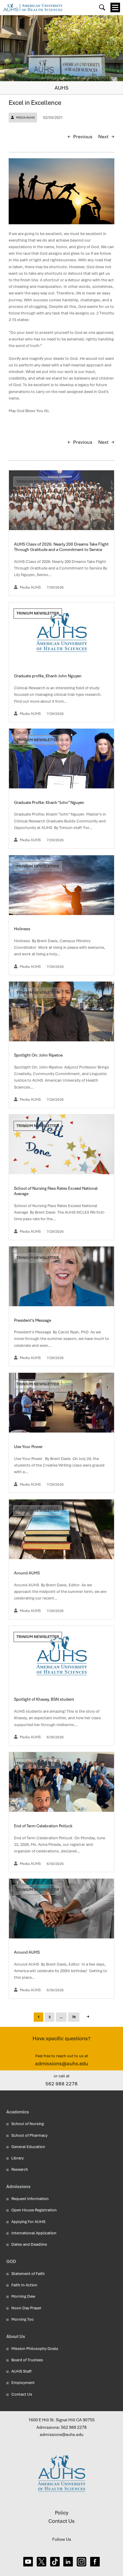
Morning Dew (23, 2296)
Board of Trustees (27, 2360)
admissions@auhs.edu (61, 2064)
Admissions (18, 2186)
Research (20, 2169)
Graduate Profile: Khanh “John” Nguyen (50, 802)
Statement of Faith (28, 2274)
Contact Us (22, 2394)
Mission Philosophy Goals (35, 2349)
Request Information (30, 2199)
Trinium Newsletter (38, 482)
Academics (18, 2112)
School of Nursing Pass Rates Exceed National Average (56, 1191)
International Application (34, 2233)
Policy (62, 2513)
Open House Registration (34, 2210)
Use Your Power (29, 1447)
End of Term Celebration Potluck (44, 1826)
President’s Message (33, 1320)
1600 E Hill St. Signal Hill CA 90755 (61, 2420)
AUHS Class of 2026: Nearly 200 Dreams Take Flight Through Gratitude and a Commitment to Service (61, 547)
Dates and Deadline (29, 2244)
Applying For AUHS (28, 2222)
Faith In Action (24, 2285)
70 (74, 2017)
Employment (23, 2383)
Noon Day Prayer (26, 2308)
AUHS (61, 88)
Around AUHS (27, 1573)
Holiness (23, 929)
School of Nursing (28, 2124)
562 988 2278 (61, 2084)
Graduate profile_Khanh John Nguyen (48, 676)
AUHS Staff (21, 2371)
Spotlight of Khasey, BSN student (44, 1699)
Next (103, 137)
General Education (28, 2147)
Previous (83, 137)
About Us (16, 2336)
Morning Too (23, 2319)
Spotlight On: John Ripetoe (39, 1055)
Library (17, 2158)
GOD (11, 2261)
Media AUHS (25, 118)
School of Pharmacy (29, 2135)
